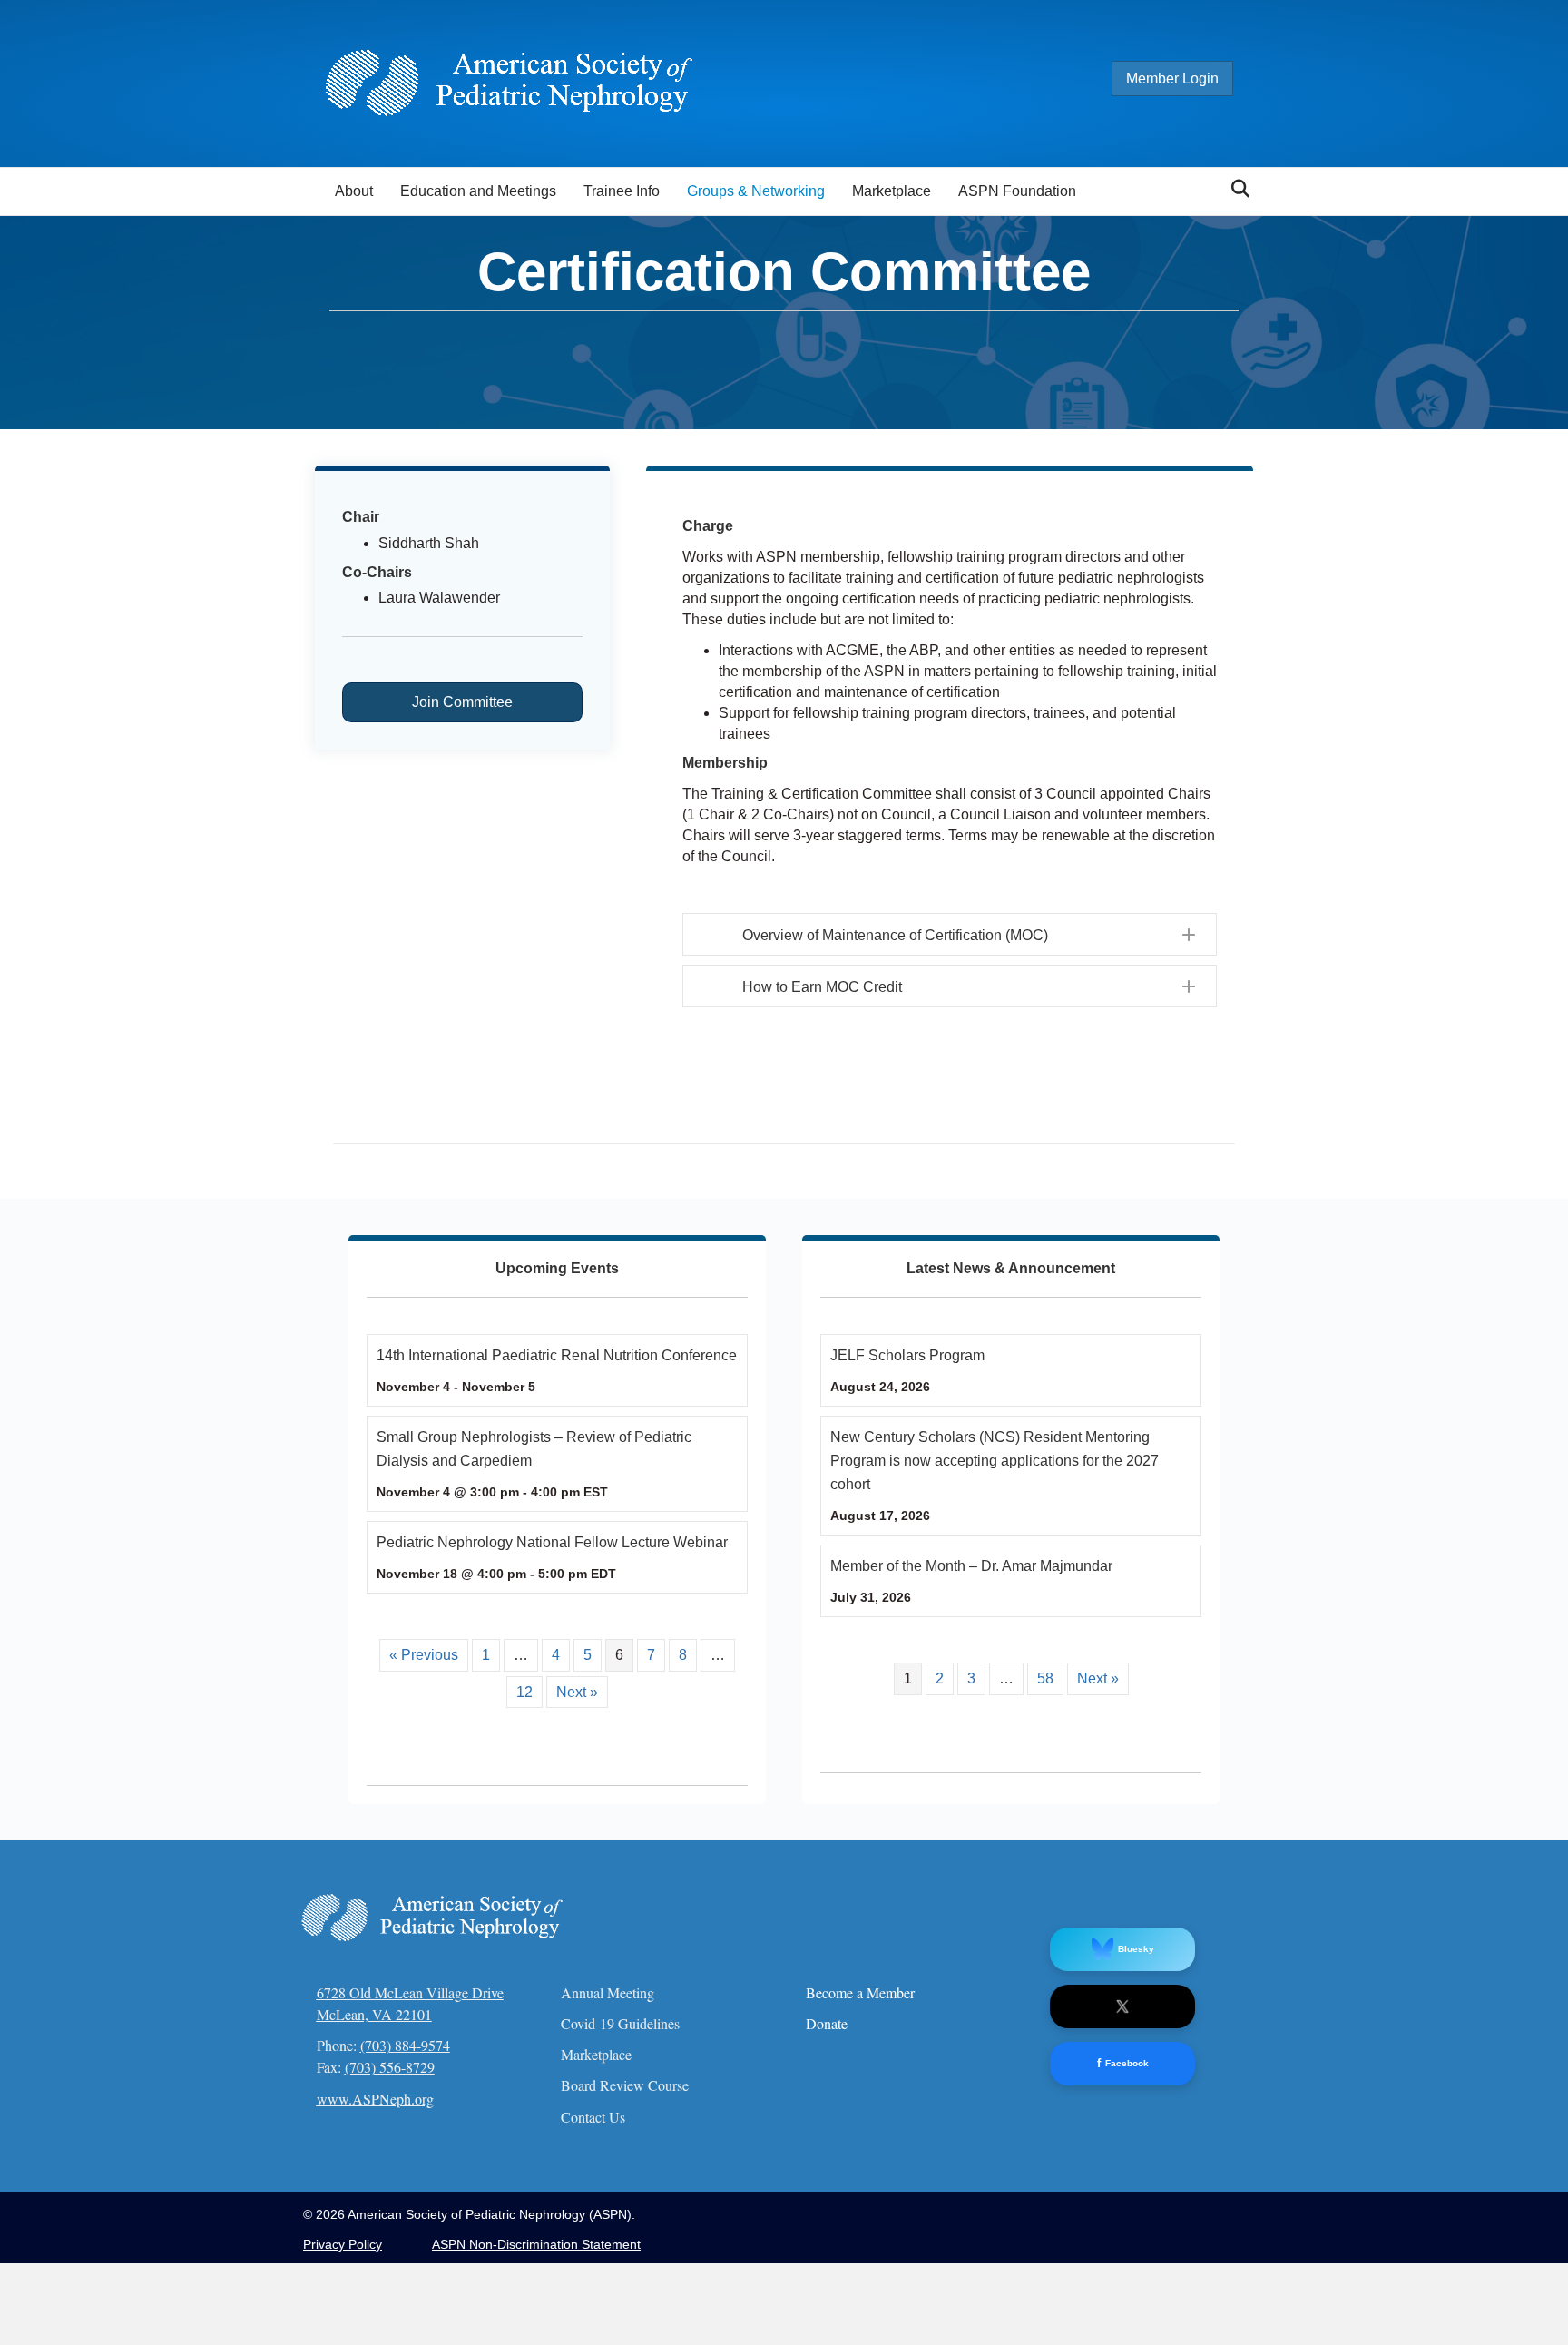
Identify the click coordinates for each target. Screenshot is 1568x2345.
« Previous (424, 1655)
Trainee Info (622, 191)
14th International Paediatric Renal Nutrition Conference (557, 1355)
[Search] (1235, 189)
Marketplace (892, 191)
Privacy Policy (343, 2244)
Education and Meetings (478, 191)
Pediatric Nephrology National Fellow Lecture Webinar (552, 1542)
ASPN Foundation (1017, 191)
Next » (577, 1692)
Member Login (1172, 78)
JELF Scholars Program (907, 1355)
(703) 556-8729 (390, 2067)
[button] (950, 935)
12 (524, 1692)
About (354, 191)
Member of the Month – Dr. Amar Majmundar (971, 1566)
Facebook (1123, 2063)
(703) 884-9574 (405, 2045)
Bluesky (1136, 1949)
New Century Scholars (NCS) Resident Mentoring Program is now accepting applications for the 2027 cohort (995, 1461)
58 (1045, 1678)
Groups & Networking (756, 191)
